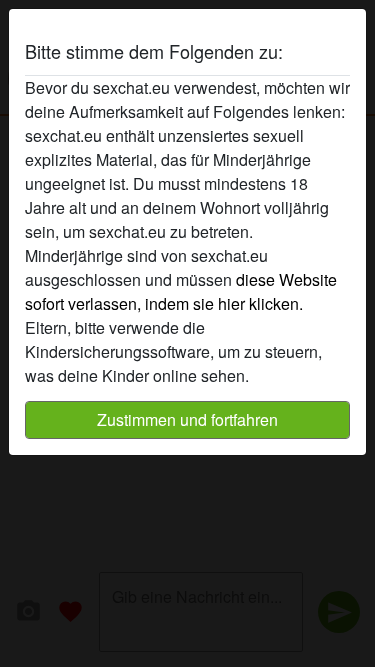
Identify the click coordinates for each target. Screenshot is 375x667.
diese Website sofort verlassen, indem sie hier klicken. (181, 291)
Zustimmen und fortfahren (187, 419)
